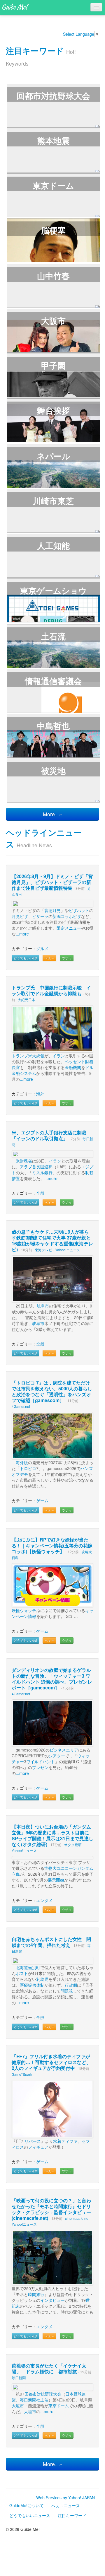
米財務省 (24, 1161)
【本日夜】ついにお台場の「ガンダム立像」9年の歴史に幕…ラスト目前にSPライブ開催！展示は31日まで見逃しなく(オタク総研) (52, 1835)
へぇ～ (49, 958)
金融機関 (73, 1067)
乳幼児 (42, 1979)
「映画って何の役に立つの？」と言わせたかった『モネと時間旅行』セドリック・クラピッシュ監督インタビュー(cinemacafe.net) (51, 2209)
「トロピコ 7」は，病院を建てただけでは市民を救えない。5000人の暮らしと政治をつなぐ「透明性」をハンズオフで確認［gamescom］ (52, 1391)
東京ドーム (59, 2406)
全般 (40, 1193)
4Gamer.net (21, 1406)
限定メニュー (69, 928)
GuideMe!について (27, 2505)
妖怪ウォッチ (24, 1610)
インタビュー (52, 2300)
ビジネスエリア (64, 1750)
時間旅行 (36, 2294)
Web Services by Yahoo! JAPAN (65, 2498)
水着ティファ (65, 2141)
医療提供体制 (32, 1985)
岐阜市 (43, 1306)
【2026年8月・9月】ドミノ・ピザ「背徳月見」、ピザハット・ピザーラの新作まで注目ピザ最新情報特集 (52, 882)
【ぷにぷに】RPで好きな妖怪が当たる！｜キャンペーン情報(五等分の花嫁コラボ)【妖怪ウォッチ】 (52, 1545)
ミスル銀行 (42, 1172)
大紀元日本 (27, 999)
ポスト (22, 1973)
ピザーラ (40, 916)
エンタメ (44, 1900)
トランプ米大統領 (28, 1056)
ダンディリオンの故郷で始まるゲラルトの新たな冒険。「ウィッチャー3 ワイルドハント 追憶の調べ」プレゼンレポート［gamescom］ (52, 1679)
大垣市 (18, 2406)
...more (22, 934)
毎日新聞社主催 (34, 2400)
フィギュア (38, 2147)
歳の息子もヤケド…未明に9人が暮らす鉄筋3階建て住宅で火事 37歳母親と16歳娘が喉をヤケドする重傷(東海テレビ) (52, 1241)
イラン (59, 1056)
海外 (40, 1094)
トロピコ (28, 1468)
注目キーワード (35, 51)
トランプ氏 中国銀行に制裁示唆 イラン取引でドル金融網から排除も (51, 990)
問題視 (67, 1991)
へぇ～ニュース (66, 2505)
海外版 (22, 1462)
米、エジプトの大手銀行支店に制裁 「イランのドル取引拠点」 (51, 1135)
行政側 (71, 1985)
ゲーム (42, 1500)
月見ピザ (20, 916)
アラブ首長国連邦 (36, 1167)
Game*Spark (22, 2074)
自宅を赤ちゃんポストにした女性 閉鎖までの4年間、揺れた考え (51, 1942)
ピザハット (79, 910)
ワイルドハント (41, 1761)
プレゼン (40, 1767)
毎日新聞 (19, 2378)
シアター (57, 1756)
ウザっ (67, 958)
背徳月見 (52, 910)
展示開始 (56, 1880)
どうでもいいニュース (30, 2515)
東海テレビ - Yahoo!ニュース (57, 1250)
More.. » (52, 814)
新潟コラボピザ (67, 916)
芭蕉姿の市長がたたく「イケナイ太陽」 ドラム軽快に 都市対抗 (49, 2368)
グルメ (42, 948)
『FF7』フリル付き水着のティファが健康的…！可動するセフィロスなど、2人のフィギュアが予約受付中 (51, 2062)
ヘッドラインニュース (44, 838)
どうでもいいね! (25, 958)
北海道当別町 (28, 1967)
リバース (33, 2141)
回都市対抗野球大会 (43, 2394)
